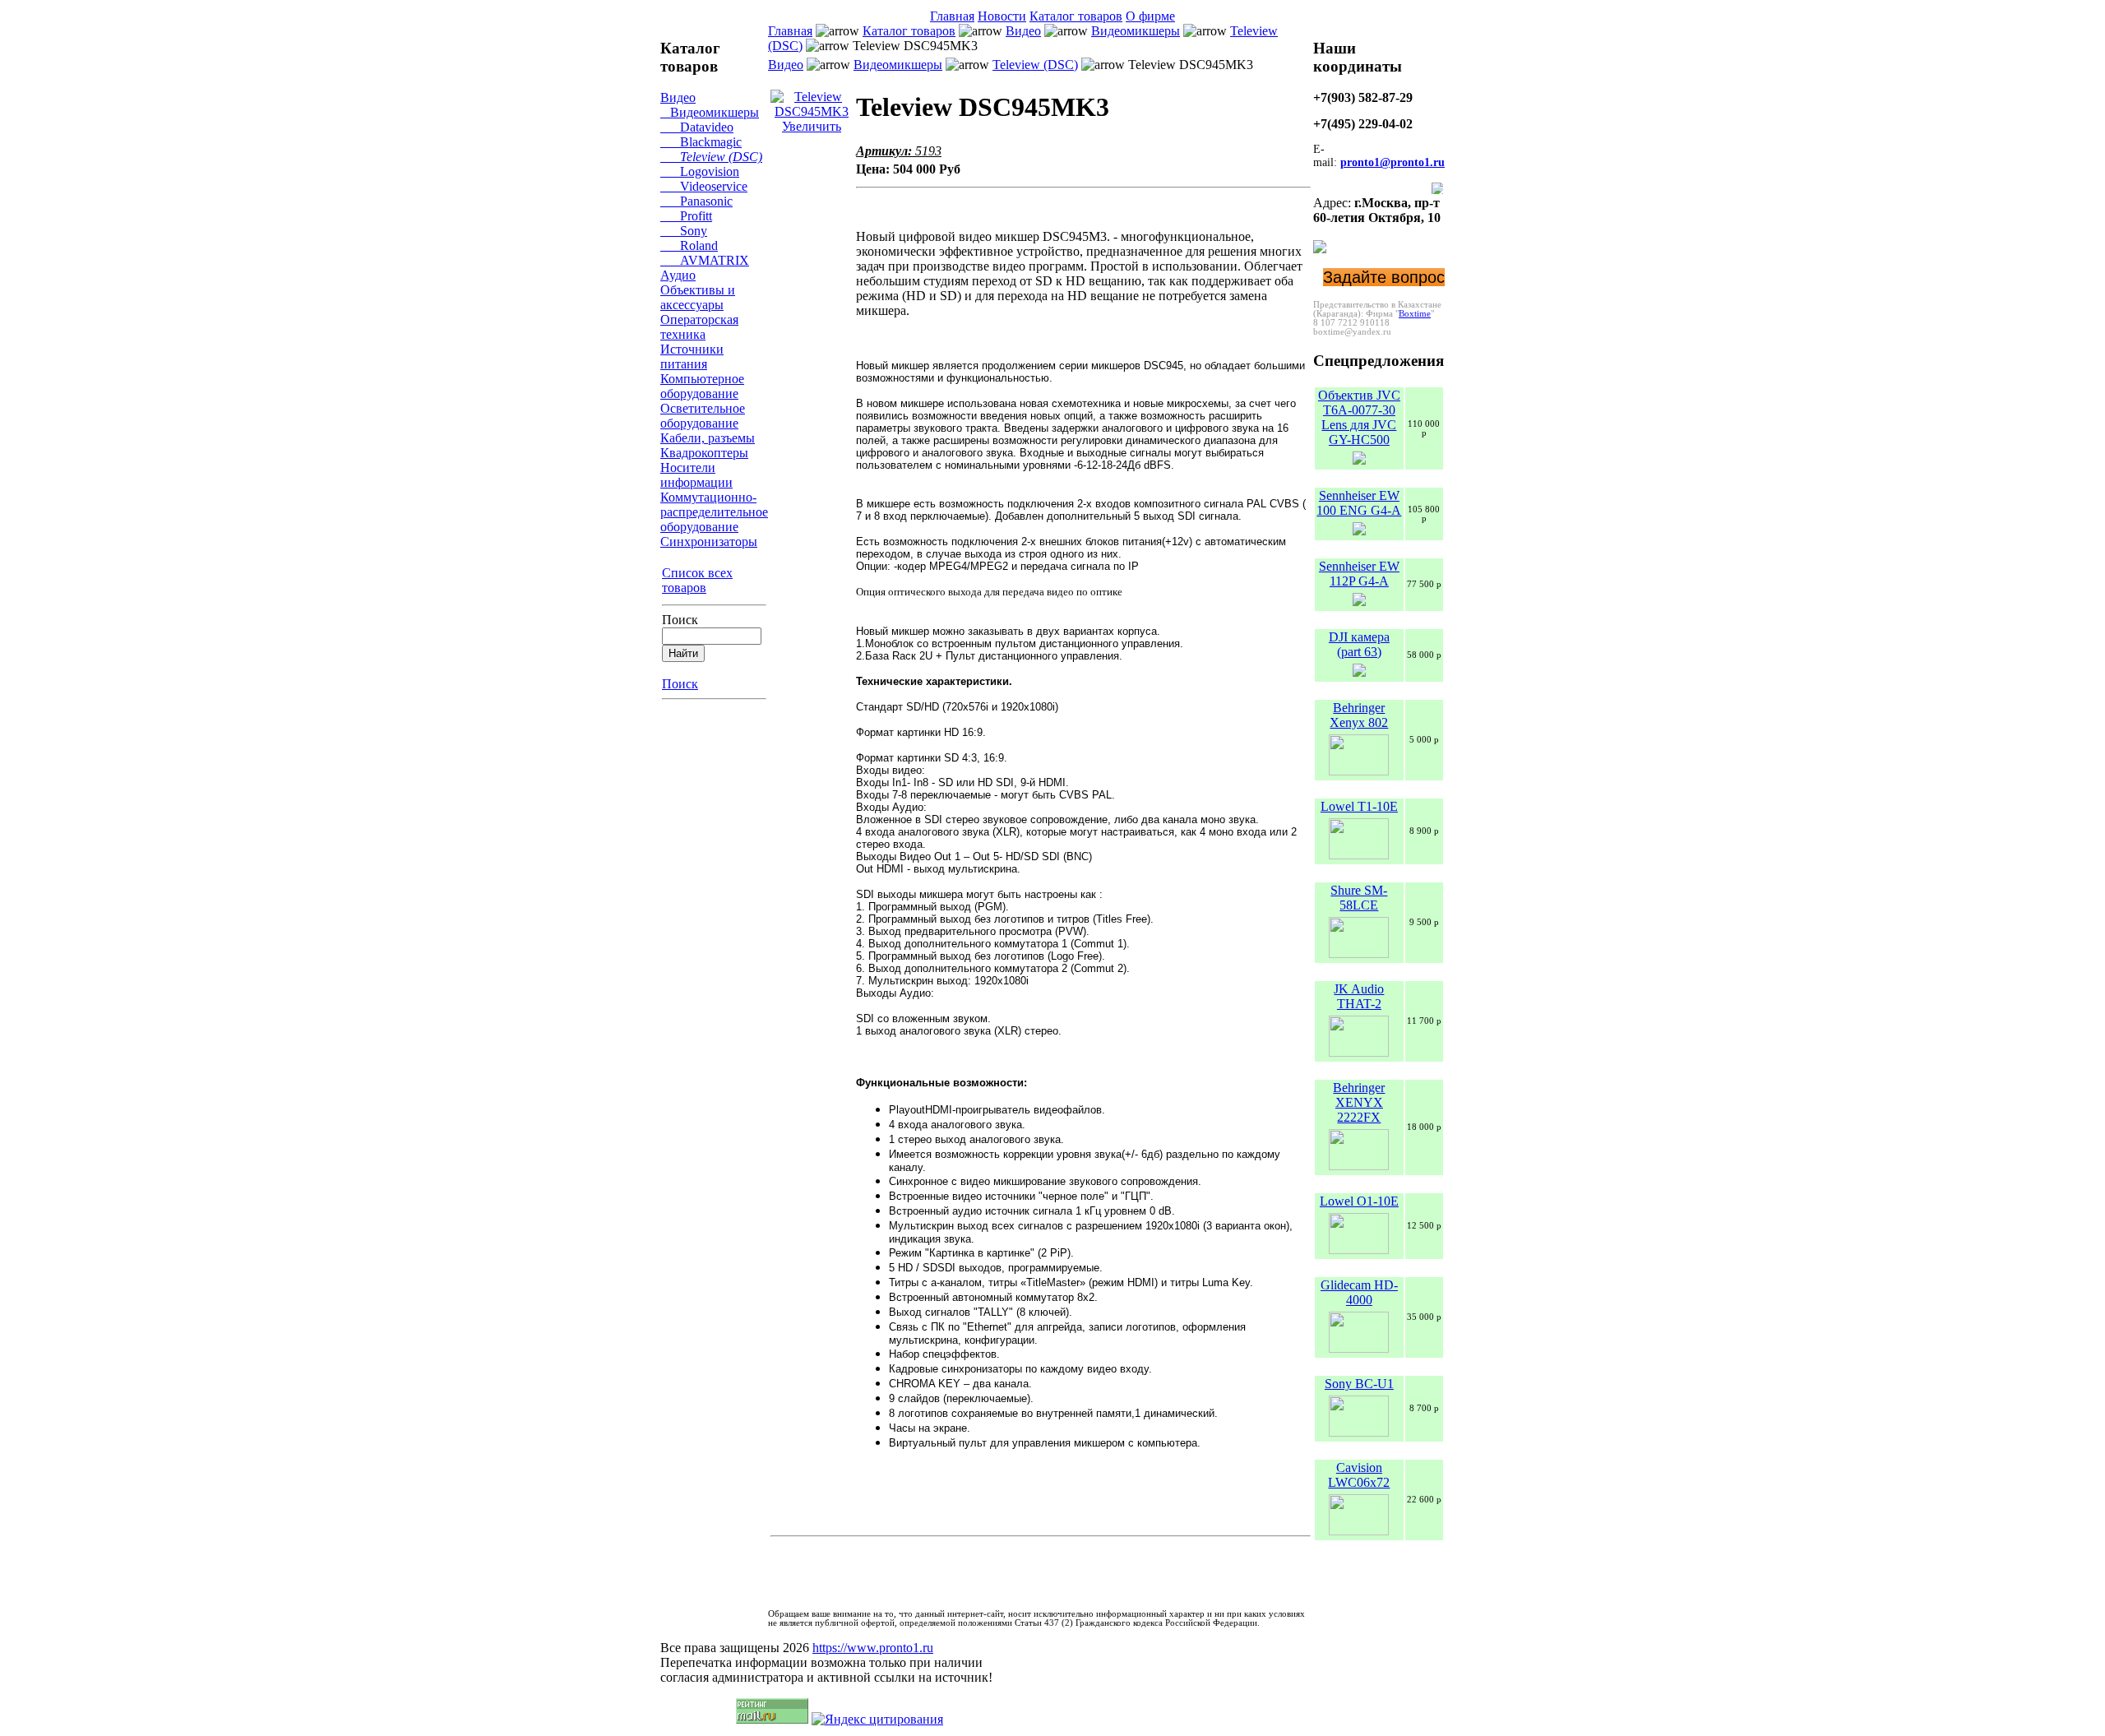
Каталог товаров (1076, 16)
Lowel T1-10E (1359, 806)
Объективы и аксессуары (698, 297)
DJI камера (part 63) (1359, 644)
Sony (684, 231)
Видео (678, 97)
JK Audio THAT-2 (1359, 996)
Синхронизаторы (709, 542)
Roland (689, 245)
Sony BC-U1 (1359, 1384)
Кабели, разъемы (708, 438)
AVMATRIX (705, 260)
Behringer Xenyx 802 (1359, 715)
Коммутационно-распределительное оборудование (714, 512)
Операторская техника (699, 327)
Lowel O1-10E (1359, 1201)
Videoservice (704, 186)
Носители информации (696, 475)
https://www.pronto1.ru (873, 1648)
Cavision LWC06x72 (1359, 1475)
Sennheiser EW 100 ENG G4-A (1359, 503)
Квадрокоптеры (704, 453)
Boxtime (1415, 314)
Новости (1002, 16)
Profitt (686, 216)
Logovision (700, 171)
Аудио (678, 275)
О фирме (1150, 16)
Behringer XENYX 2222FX (1359, 1102)
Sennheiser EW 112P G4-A (1359, 574)
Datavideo (697, 127)
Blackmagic (701, 142)
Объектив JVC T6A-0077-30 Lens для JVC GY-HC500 (1359, 417)
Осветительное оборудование (703, 416)
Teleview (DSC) (711, 157)
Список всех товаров (697, 580)
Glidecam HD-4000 (1359, 1292)
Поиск (680, 620)
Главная (952, 16)
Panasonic (696, 201)
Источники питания (692, 356)
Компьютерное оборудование (702, 386)
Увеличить (812, 126)
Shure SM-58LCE (1359, 898)
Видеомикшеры (710, 112)
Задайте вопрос (1384, 277)
